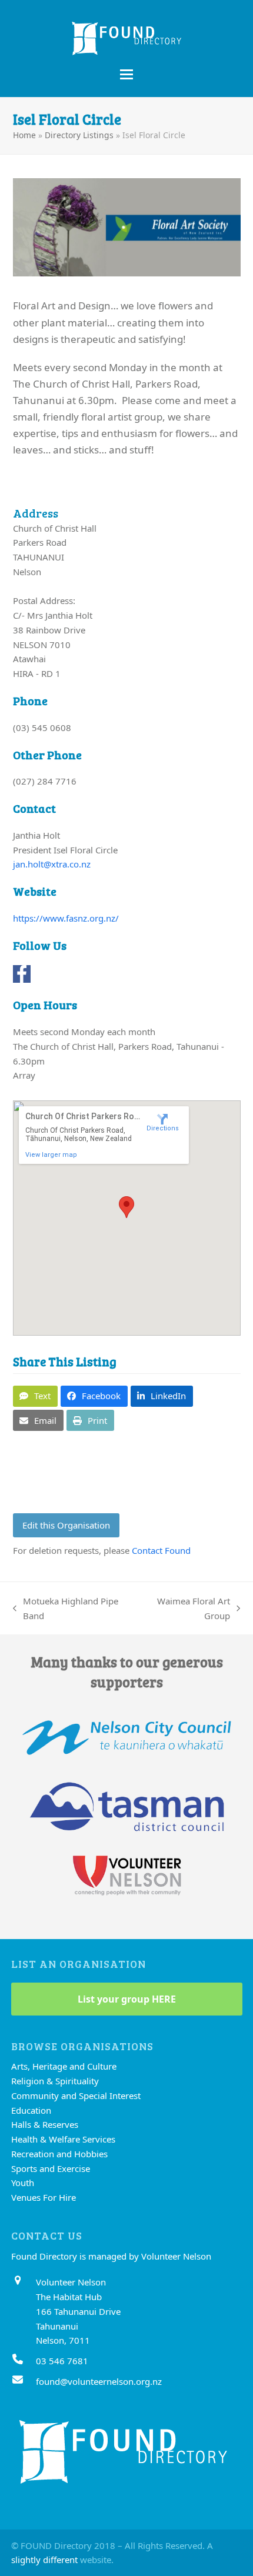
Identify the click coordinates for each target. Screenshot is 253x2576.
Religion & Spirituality (55, 2081)
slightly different (44, 2560)
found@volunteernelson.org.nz (99, 2381)
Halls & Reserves (45, 2124)
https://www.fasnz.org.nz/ (66, 918)
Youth (23, 2183)
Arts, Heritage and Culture (64, 2066)
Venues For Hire (44, 2197)
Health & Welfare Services (63, 2139)
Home (24, 135)
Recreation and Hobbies (59, 2154)
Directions (163, 1128)
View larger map (51, 1155)
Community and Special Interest (76, 2095)
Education (31, 2110)
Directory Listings (79, 135)
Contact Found (161, 1550)
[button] (126, 74)
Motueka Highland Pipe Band (66, 1609)
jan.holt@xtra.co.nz (52, 864)
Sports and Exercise (51, 2168)
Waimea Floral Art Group (185, 1609)
